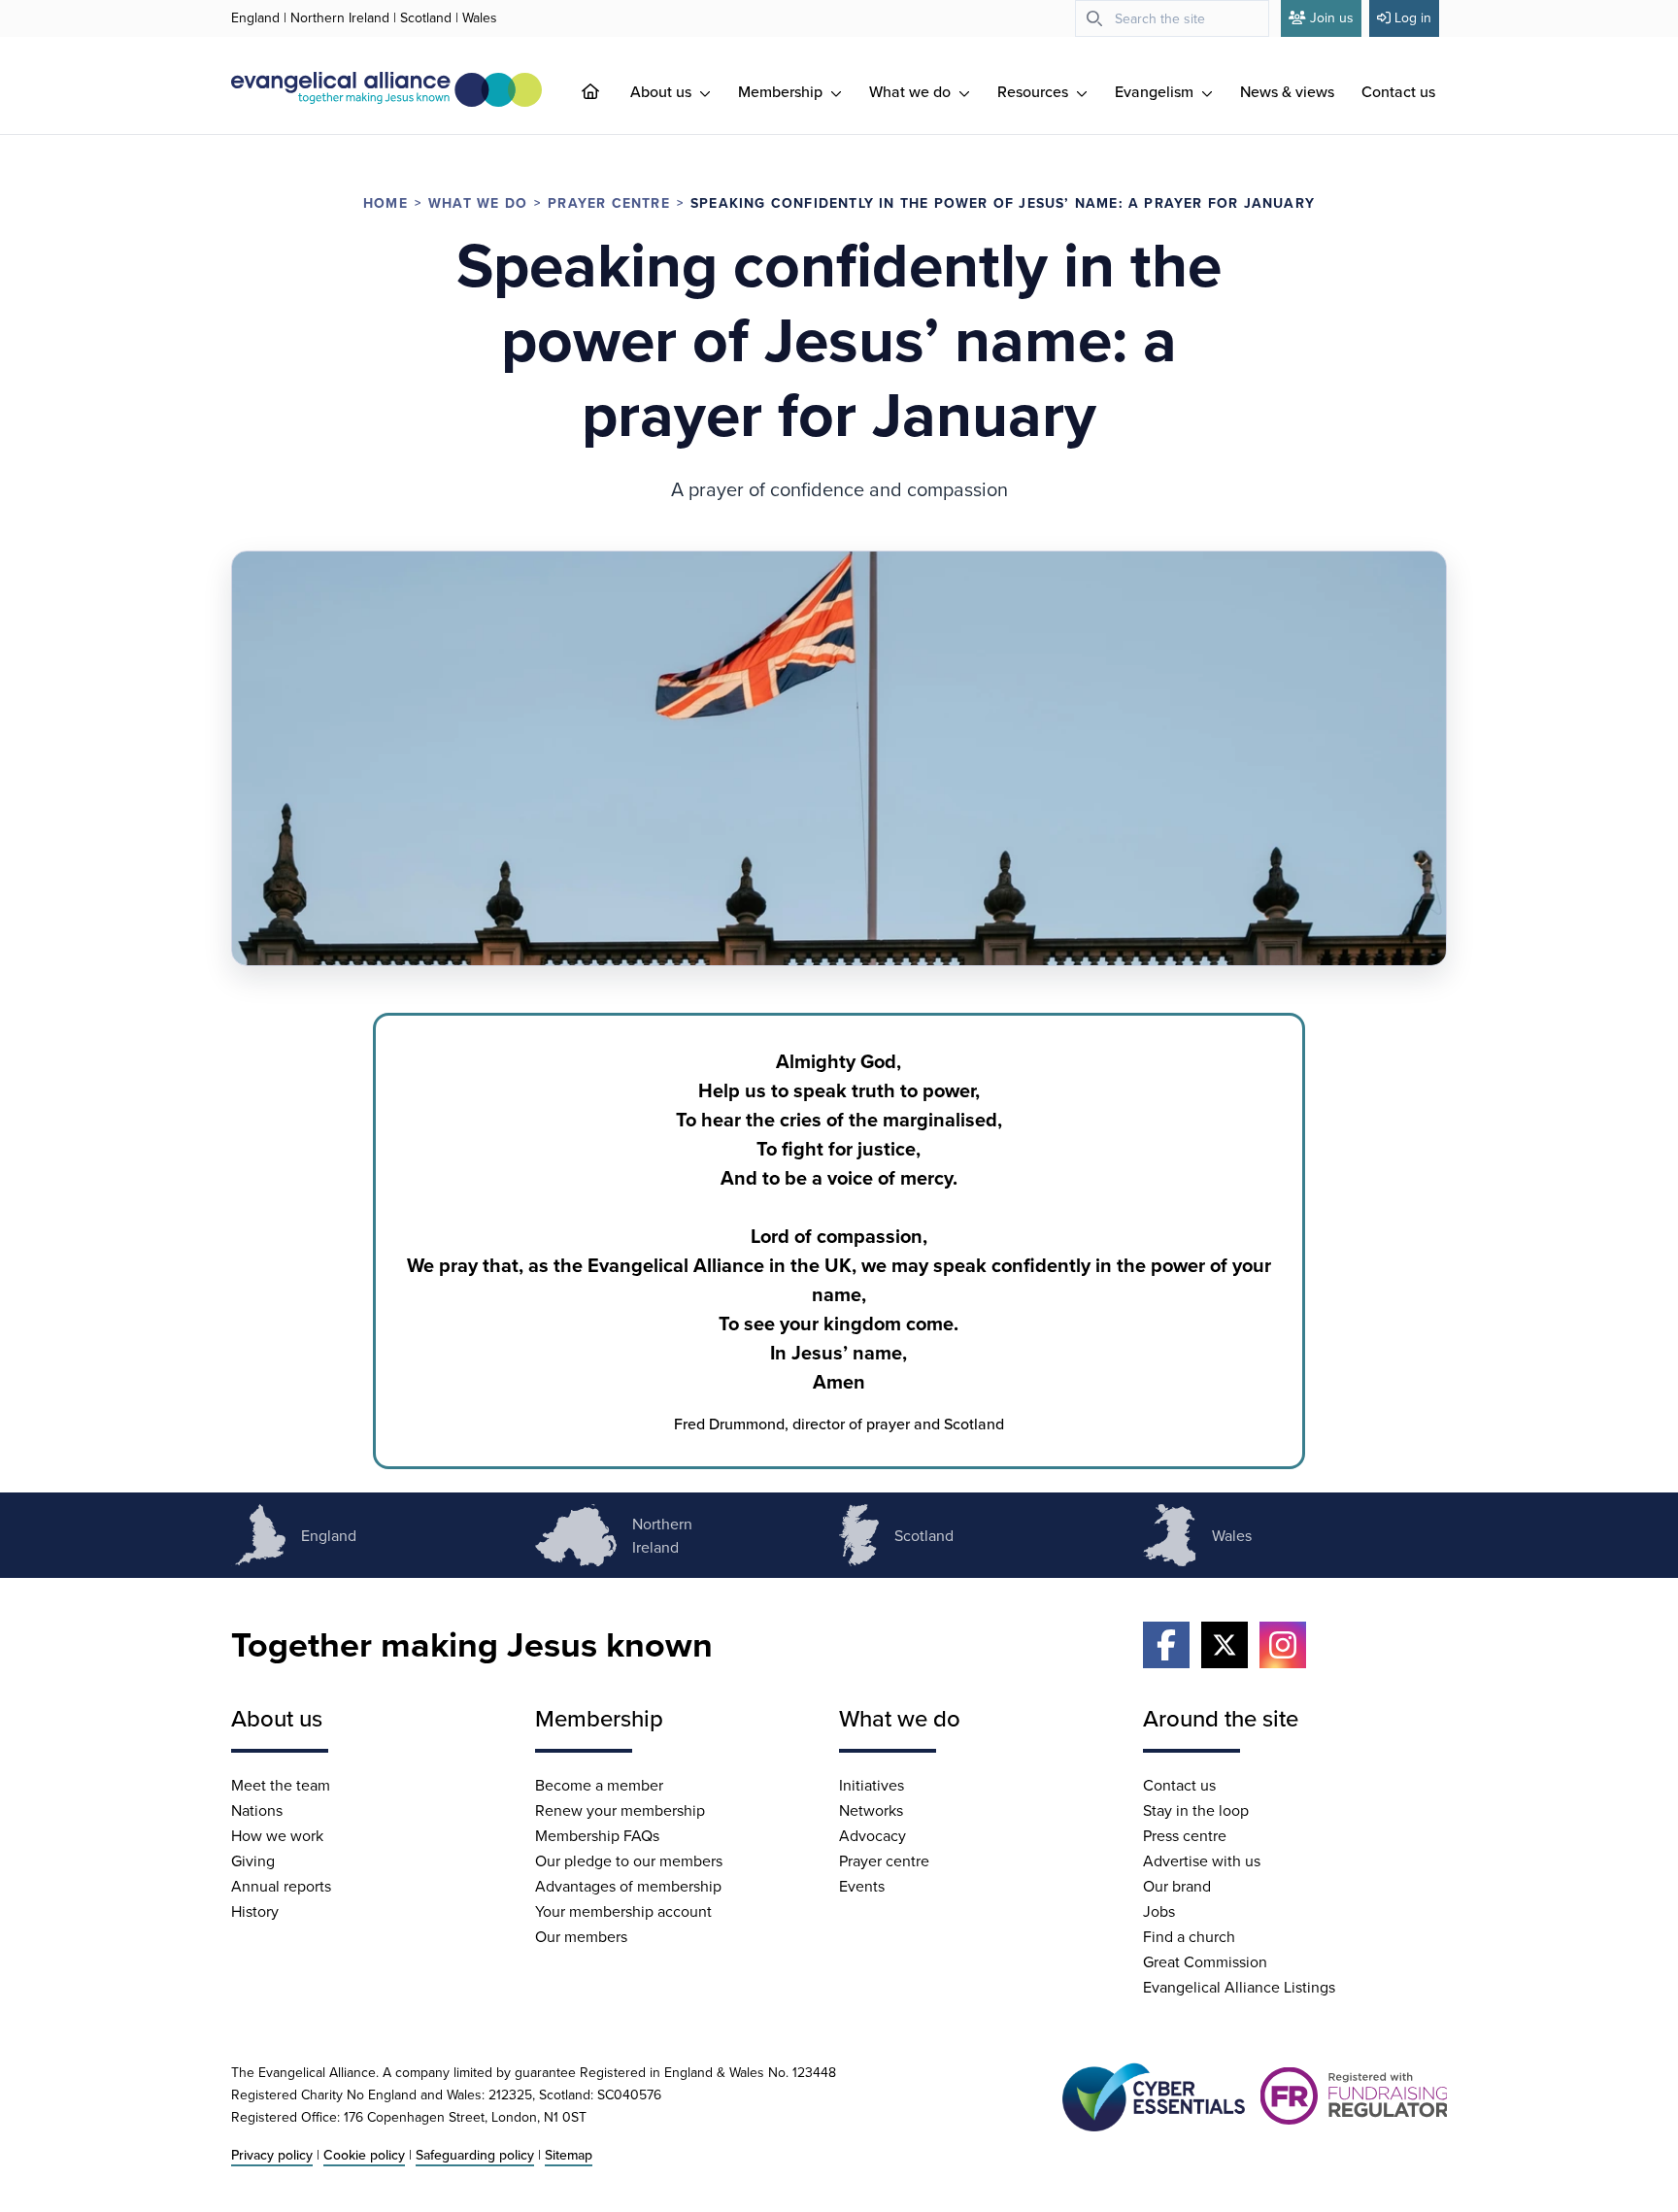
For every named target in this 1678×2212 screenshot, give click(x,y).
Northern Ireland (340, 17)
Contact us (1398, 91)
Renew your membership (620, 1810)
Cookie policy (364, 2155)
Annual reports (281, 1886)
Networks (871, 1810)
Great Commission (1205, 1961)
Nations (257, 1810)
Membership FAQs (597, 1835)
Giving (253, 1860)
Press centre (1185, 1835)
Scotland (426, 17)
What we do (912, 91)
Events (862, 1886)
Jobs (1159, 1911)
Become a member (599, 1785)
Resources (1035, 91)
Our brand (1177, 1886)
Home (386, 203)
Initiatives (872, 1785)
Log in (1413, 17)
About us (663, 91)
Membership (782, 91)
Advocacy (873, 1835)
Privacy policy (272, 2155)
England (255, 17)
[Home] (606, 91)
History (255, 1911)
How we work (277, 1835)
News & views (1287, 91)
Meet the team (281, 1785)
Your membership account (623, 1911)
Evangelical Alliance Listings (1239, 1987)
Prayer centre (609, 203)
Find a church (1189, 1936)
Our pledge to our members (629, 1860)
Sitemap (569, 2155)
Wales (480, 17)
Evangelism (1156, 91)
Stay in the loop (1196, 1810)
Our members (581, 1936)
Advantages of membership (628, 1886)
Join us (1332, 17)
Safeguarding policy (475, 2155)
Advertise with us (1202, 1860)
